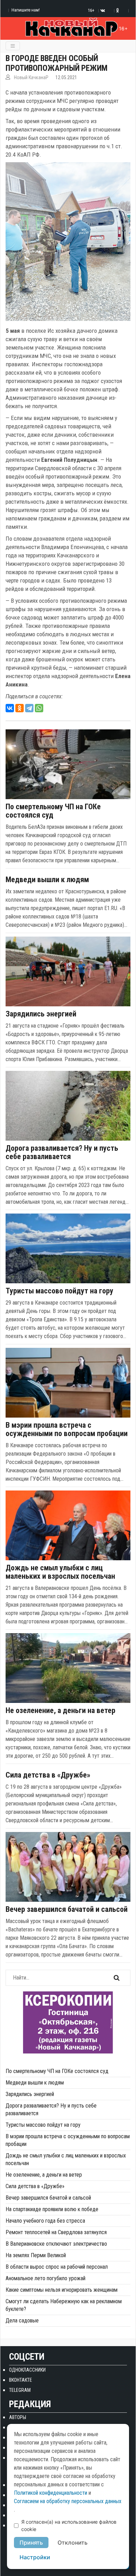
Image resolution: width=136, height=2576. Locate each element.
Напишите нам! (26, 10)
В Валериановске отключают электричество (56, 2244)
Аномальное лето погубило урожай (46, 2278)
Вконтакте (21, 2380)
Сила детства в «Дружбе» (48, 1775)
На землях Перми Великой (36, 2255)
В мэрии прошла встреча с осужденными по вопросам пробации (67, 1429)
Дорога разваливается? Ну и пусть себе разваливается (62, 1152)
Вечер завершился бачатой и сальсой (67, 1909)
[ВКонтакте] (10, 708)
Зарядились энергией (41, 1014)
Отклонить (73, 2543)
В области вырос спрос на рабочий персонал (57, 2267)
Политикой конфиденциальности (51, 2493)
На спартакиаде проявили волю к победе (52, 2209)
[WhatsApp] (39, 708)
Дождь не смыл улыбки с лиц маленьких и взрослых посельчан (60, 1572)
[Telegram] (29, 708)
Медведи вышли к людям (47, 880)
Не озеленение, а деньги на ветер (61, 1711)
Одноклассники (27, 2370)
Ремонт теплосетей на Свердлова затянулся (56, 2232)
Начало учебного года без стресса (45, 2221)
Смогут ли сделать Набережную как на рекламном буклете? (64, 2305)
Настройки (35, 2557)
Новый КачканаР (31, 77)
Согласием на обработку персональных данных (68, 2501)
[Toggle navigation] (13, 46)
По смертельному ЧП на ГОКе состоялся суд (53, 811)
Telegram (20, 2390)
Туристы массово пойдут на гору (59, 1291)
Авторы (18, 2417)
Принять (31, 2543)
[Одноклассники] (20, 708)
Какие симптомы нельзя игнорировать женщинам (62, 2290)
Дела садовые (22, 2320)
